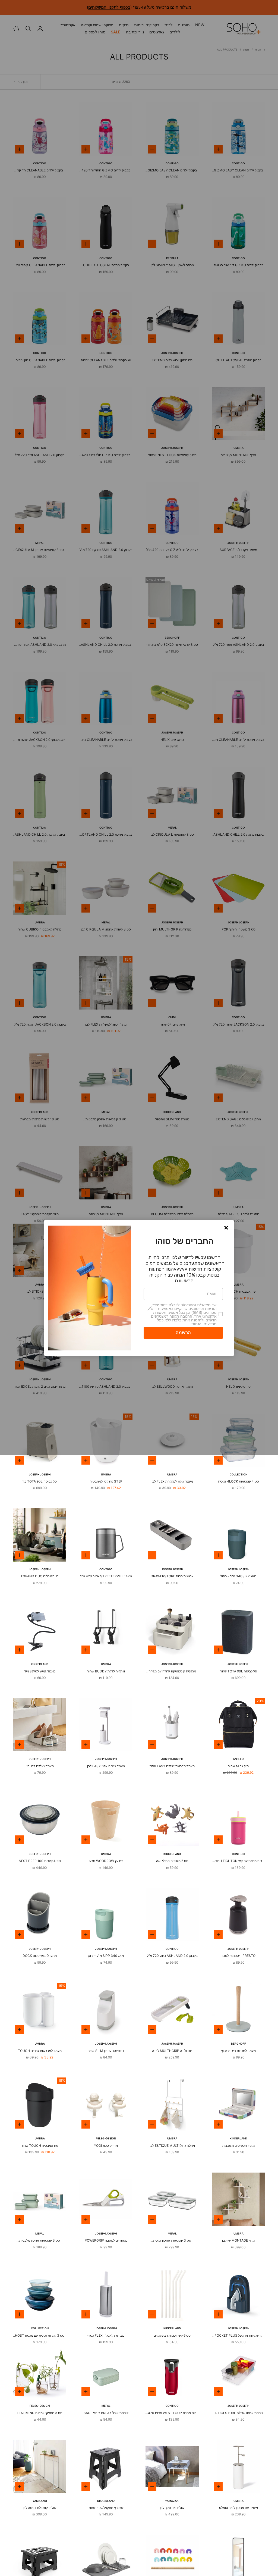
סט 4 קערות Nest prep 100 (40, 1861)
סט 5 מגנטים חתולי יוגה (172, 1861)
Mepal (172, 2233)
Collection (238, 1474)
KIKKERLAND (40, 1664)
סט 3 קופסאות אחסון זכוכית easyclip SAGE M (172, 2241)
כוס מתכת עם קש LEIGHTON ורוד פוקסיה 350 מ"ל (238, 1861)
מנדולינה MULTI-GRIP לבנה (172, 2051)
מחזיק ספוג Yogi (106, 2146)
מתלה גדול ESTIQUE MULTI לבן (172, 2146)
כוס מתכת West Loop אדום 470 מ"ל (172, 2413)
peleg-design (106, 2138)
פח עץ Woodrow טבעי (106, 1861)
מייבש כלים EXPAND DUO (40, 1576)
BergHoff (238, 2044)
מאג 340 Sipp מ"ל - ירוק (106, 1956)
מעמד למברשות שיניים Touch (40, 2051)
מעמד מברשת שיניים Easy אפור (172, 1766)
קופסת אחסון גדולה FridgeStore (238, 2413)
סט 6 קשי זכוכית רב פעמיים (172, 2335)
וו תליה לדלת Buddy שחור (106, 1671)
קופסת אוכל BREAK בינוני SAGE (106, 2413)
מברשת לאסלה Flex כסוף (106, 2335)
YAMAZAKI (172, 2501)
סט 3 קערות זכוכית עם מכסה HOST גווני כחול (40, 2336)
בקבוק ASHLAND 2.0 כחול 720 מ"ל (172, 1956)
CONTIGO (106, 1569)
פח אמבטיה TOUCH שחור (40, 2146)
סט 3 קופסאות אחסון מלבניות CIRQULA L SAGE (40, 2241)
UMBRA (172, 1474)
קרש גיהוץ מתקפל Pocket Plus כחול (238, 2336)
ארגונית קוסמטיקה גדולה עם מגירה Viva (172, 1672)
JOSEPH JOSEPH (40, 1474)
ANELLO (238, 1759)
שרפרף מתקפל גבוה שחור (106, 2508)
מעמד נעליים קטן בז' (40, 1766)
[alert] (139, 1288)
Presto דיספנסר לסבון (238, 1956)
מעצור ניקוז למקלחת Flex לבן (172, 1481)
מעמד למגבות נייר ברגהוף (238, 2051)
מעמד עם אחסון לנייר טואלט (238, 2508)
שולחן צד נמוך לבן (172, 2508)
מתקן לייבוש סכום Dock (40, 1956)
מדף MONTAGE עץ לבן (238, 2240)
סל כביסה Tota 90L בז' (40, 1481)
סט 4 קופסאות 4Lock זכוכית (238, 1481)
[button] (226, 1228)
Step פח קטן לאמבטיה (106, 1481)
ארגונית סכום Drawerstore (172, 1576)
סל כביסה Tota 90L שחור (238, 1671)
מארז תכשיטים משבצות (238, 2146)
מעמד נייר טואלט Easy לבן (106, 1766)
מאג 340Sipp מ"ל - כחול (238, 1576)
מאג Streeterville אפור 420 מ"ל (106, 1576)
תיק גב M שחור (238, 1766)
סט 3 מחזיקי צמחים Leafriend (40, 2413)
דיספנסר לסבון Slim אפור (106, 2051)
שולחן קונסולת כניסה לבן (40, 2508)
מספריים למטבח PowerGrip (106, 2240)
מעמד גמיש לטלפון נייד (40, 1671)
